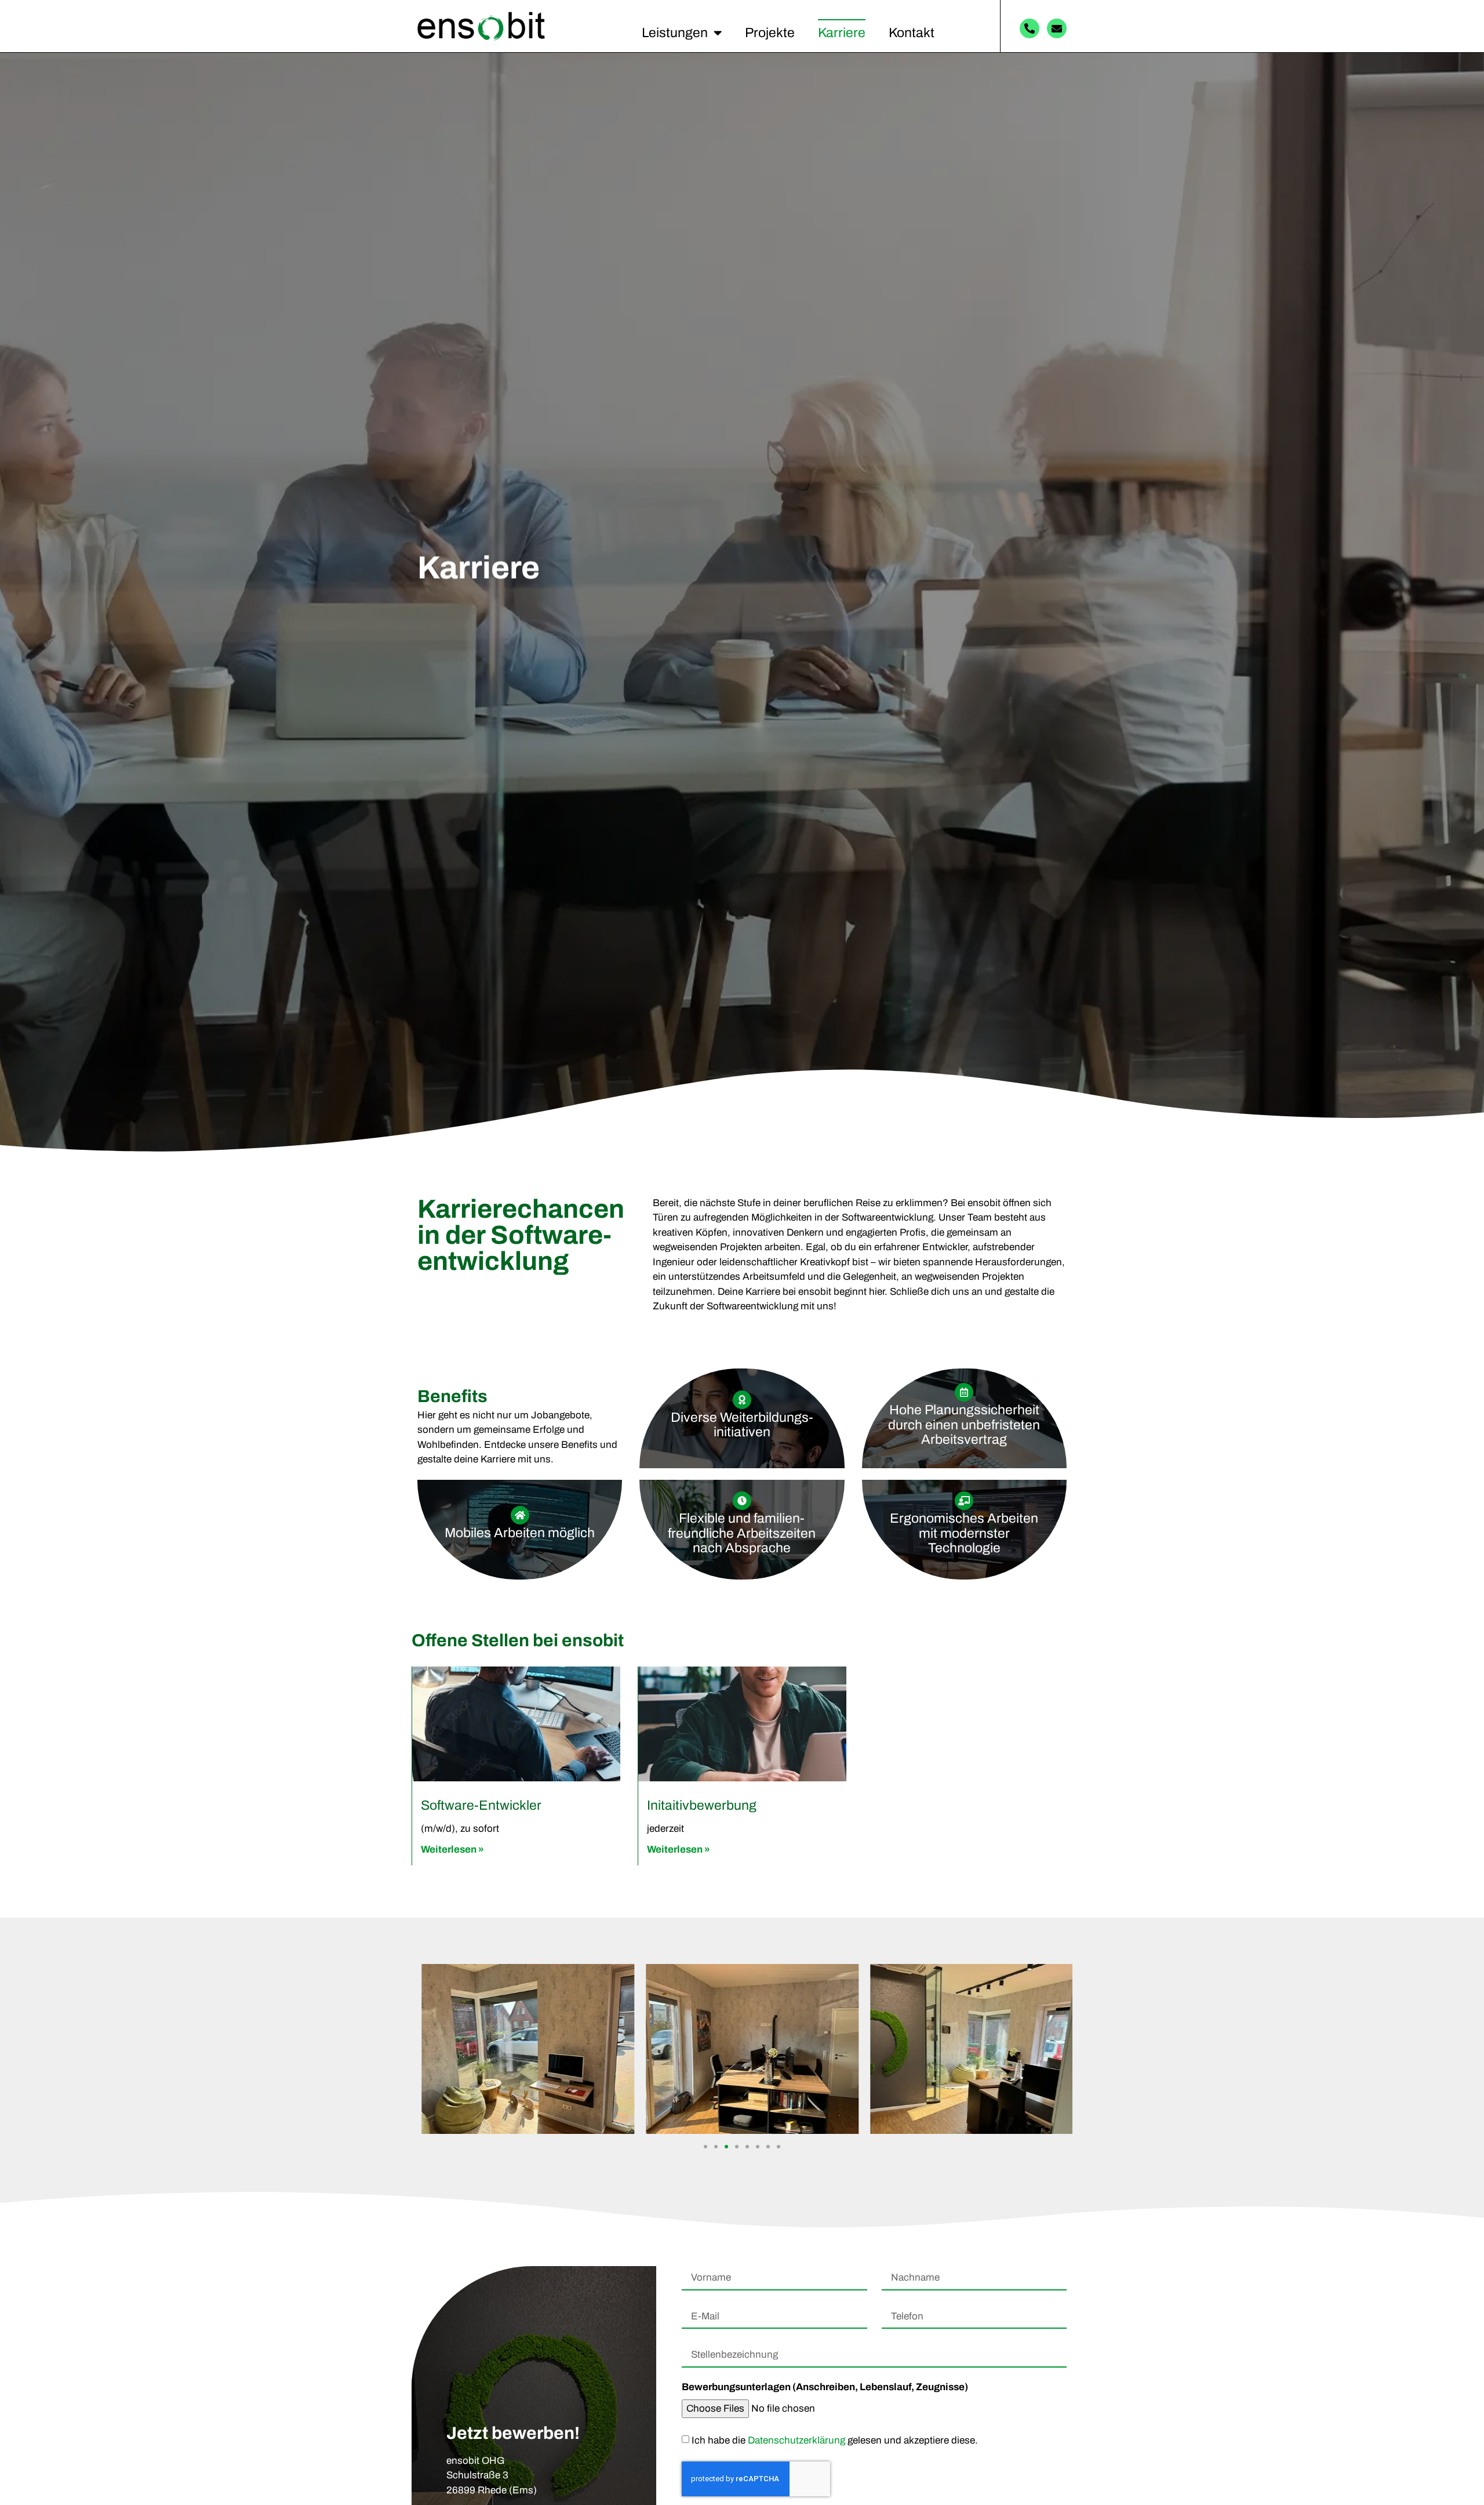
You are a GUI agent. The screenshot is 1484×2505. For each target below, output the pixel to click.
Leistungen (675, 33)
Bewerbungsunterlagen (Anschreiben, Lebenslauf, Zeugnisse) (825, 2387)
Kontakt (912, 33)
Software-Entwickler (481, 1805)
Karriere (842, 33)
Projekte (770, 33)
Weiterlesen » (452, 1849)
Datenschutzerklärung (796, 2440)
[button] (705, 2147)
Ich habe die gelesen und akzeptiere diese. (835, 2440)
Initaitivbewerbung (702, 1805)
